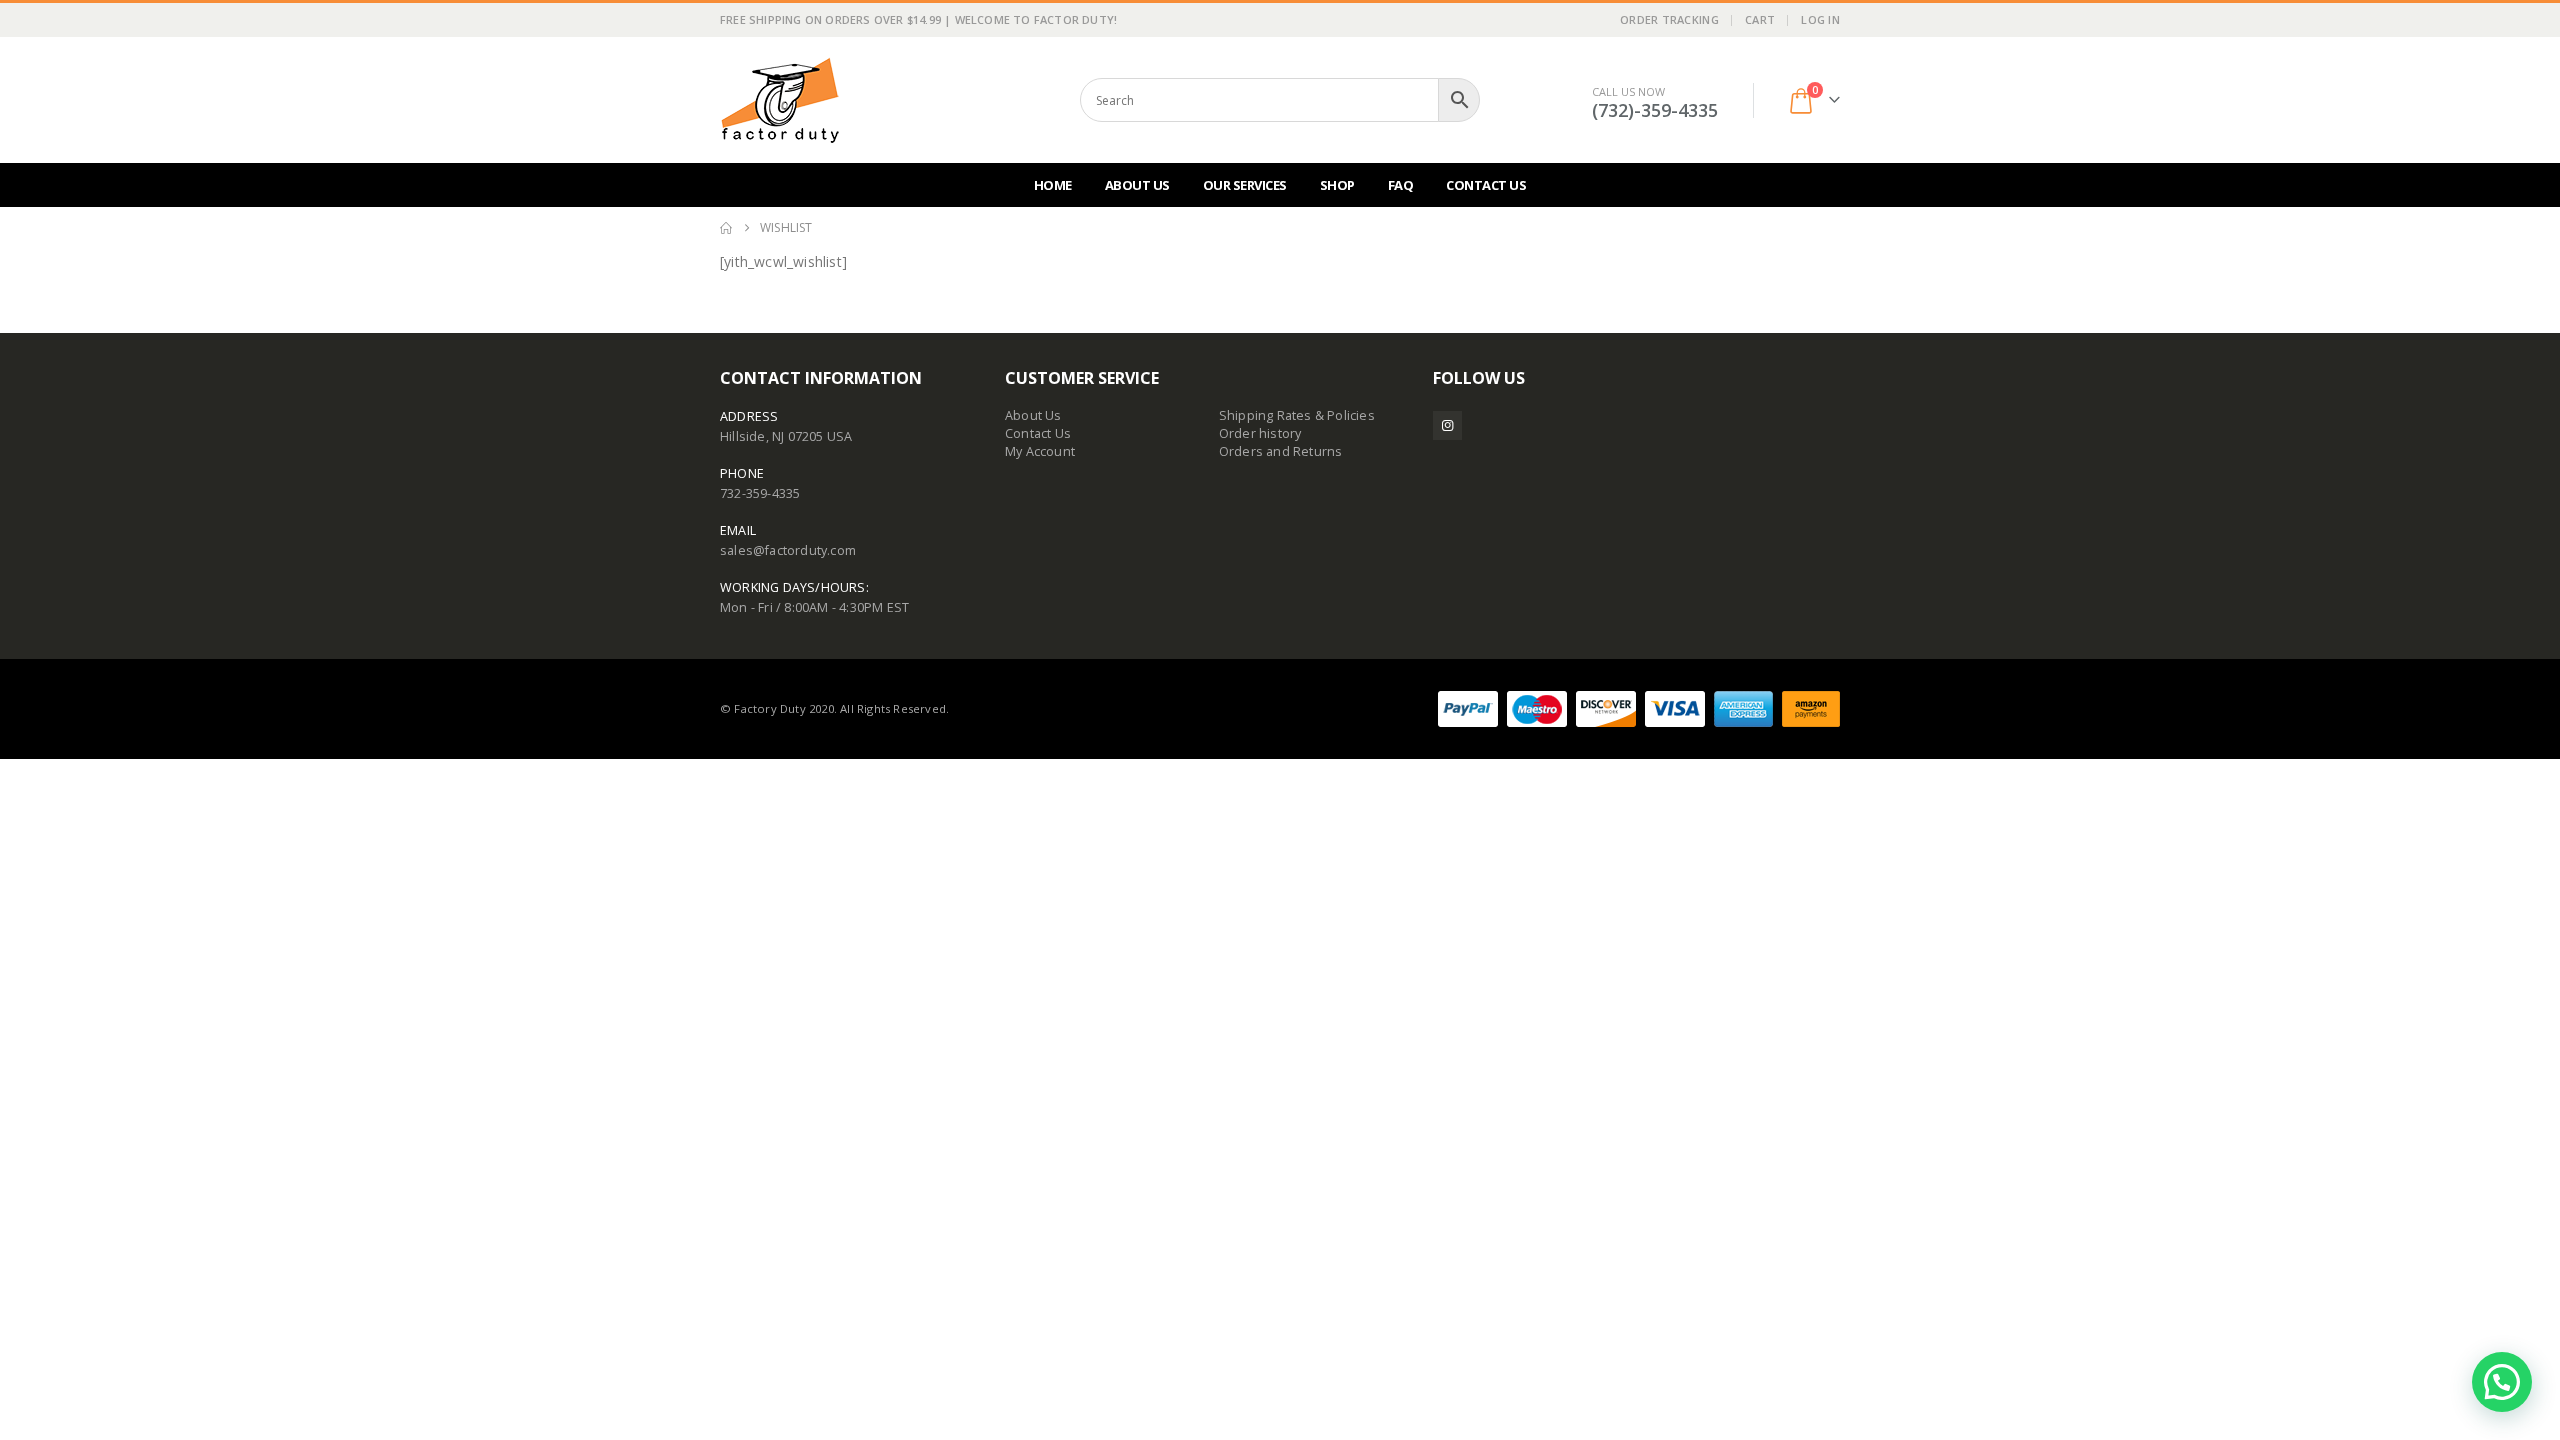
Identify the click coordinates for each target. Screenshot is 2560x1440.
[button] (2502, 1382)
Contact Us (1486, 185)
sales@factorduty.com (788, 550)
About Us (1137, 185)
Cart (1760, 19)
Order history (1260, 433)
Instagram (1447, 425)
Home (1053, 185)
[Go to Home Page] (726, 228)
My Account (1040, 451)
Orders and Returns (1281, 451)
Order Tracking (1669, 19)
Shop (1337, 185)
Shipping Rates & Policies (1297, 415)
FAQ (1401, 185)
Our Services (1245, 185)
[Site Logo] (780, 100)
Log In (1820, 19)
